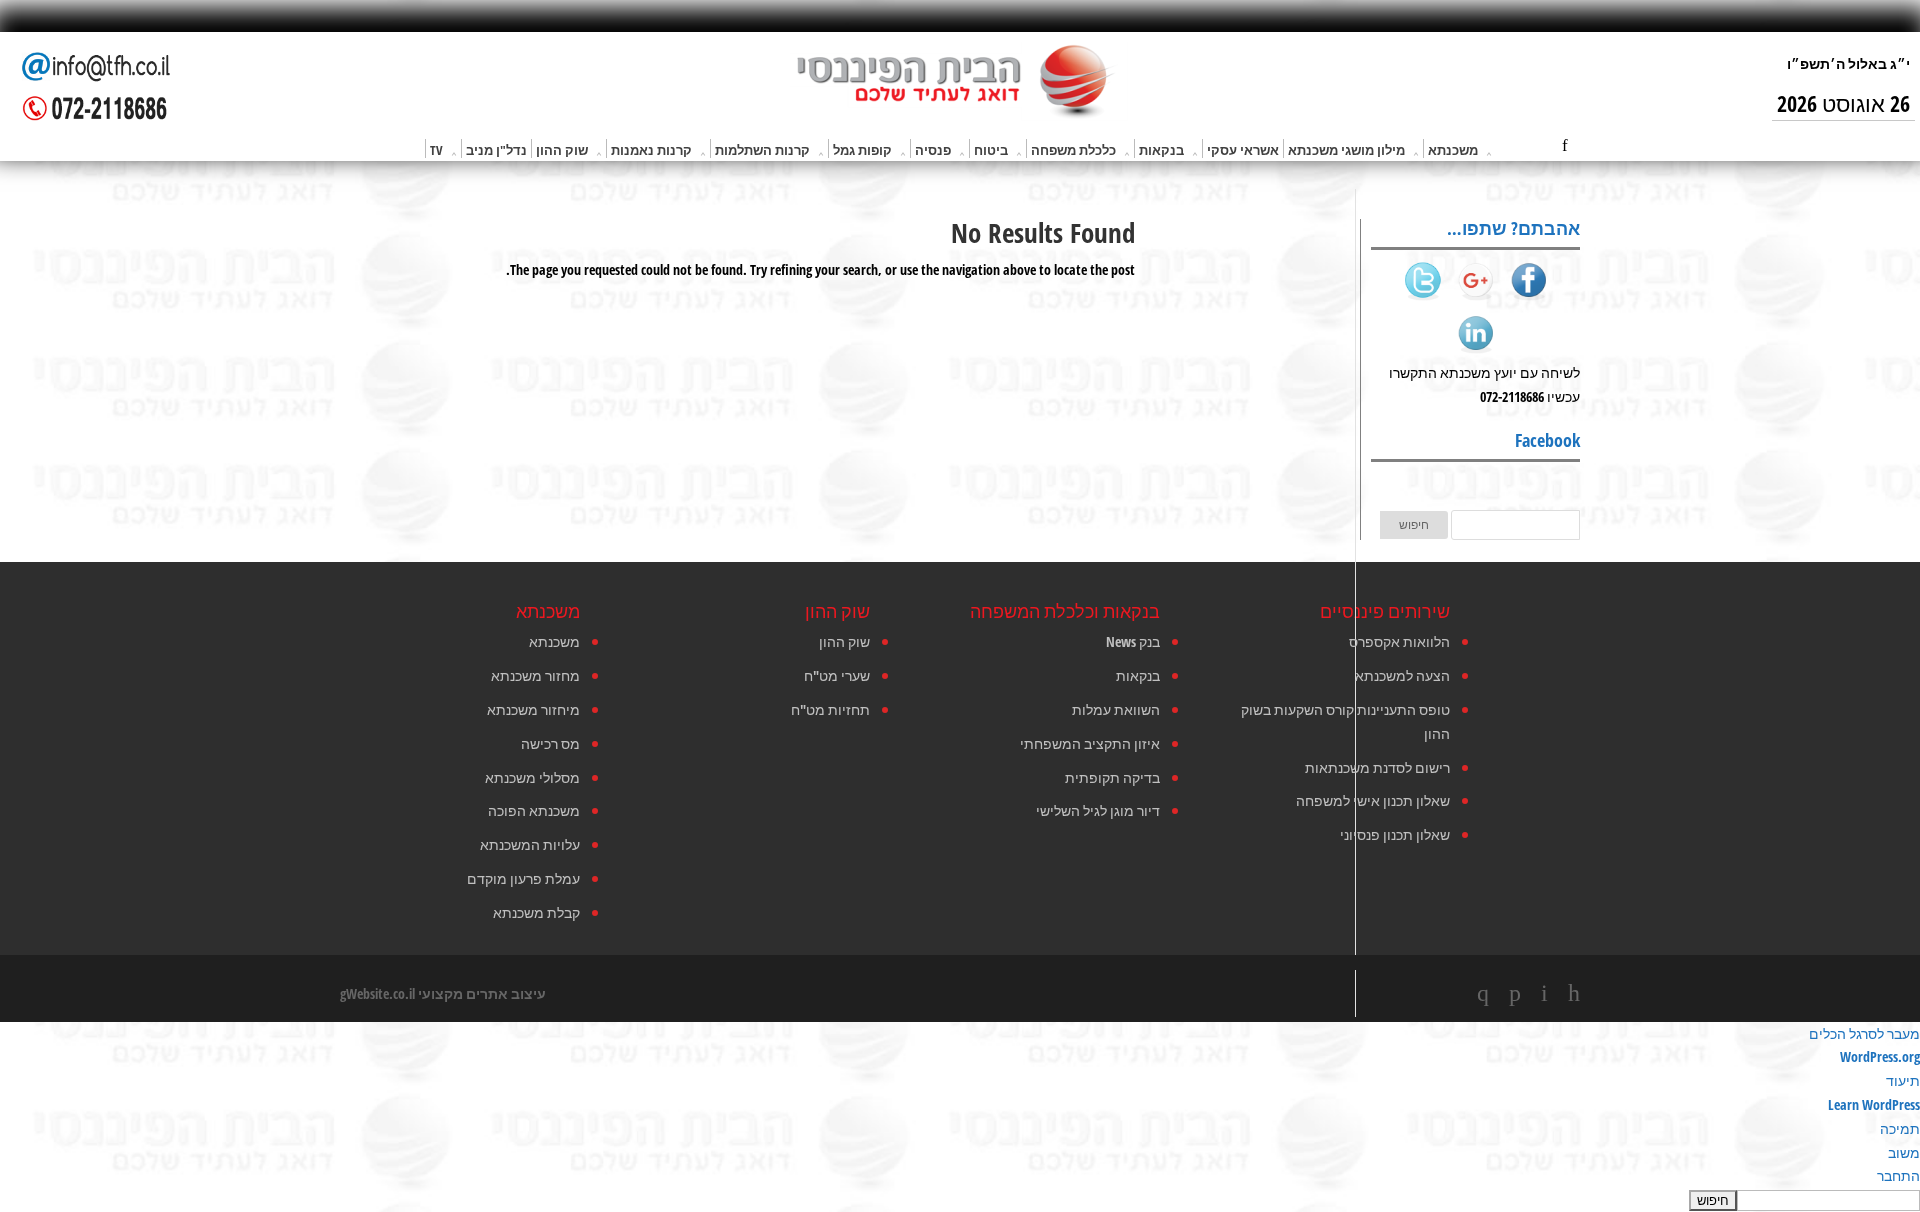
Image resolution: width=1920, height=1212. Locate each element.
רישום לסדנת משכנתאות (1377, 767)
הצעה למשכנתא (1402, 675)
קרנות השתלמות (762, 150)
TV (436, 150)
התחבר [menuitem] (1898, 1175)
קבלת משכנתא (536, 912)
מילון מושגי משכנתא (1346, 150)
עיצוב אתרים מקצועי (482, 993)
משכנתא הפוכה (534, 810)
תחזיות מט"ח (830, 709)
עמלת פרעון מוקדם (523, 878)
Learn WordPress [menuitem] (1874, 1104)
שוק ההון (562, 150)
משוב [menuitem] (1904, 1152)
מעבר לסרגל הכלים (1864, 1033)
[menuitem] (960, 1200)
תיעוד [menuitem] (1903, 1080)
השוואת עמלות (1116, 709)
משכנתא (1453, 150)
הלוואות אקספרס (1399, 641)
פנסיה (933, 150)
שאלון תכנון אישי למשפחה (1373, 800)
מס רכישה (550, 743)
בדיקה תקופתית (1112, 777)
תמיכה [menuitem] (1900, 1128)
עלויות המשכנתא (530, 844)
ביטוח (991, 150)
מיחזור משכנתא (533, 709)
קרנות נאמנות (651, 150)
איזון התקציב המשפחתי (1090, 743)
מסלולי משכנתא (532, 777)
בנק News (1133, 641)
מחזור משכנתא (535, 675)
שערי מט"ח (837, 675)
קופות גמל (862, 150)
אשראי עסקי (1243, 150)
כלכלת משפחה (1073, 150)
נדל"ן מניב (496, 150)
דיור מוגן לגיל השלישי (1098, 810)
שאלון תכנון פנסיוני (1395, 834)
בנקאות (1161, 150)
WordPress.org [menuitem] (1880, 1056)
